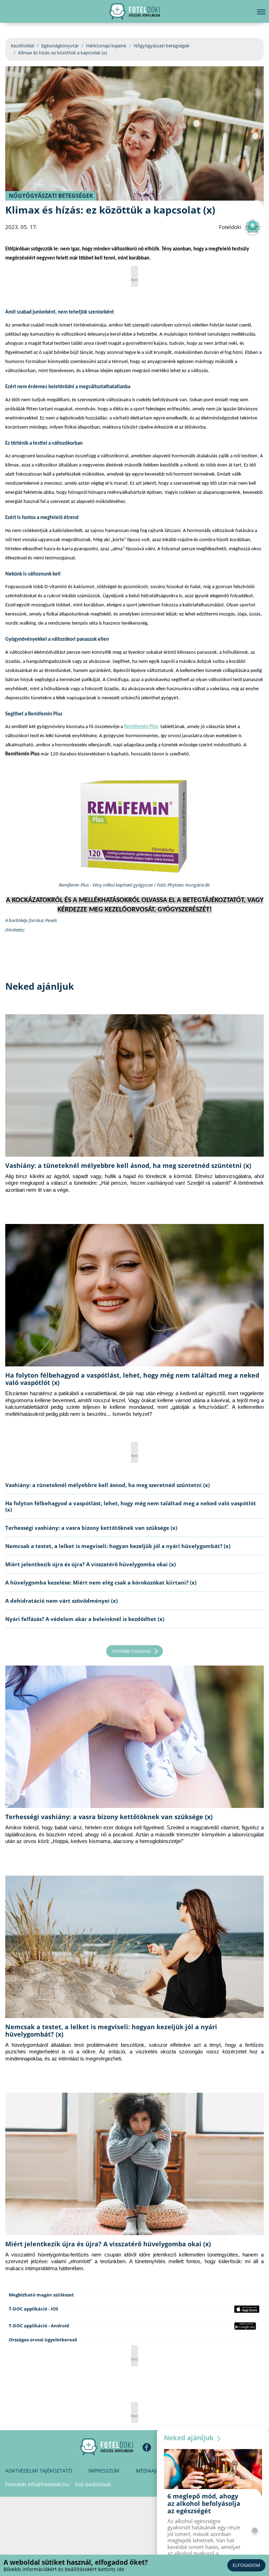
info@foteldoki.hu (49, 2484)
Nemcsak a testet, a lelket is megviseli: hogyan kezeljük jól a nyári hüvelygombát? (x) (118, 1546)
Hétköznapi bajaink (106, 46)
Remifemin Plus (141, 727)
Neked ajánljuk (190, 2438)
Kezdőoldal (22, 46)
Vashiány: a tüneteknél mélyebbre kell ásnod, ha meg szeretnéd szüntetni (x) (128, 1165)
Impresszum (104, 2471)
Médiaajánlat (154, 2471)
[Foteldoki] (106, 2447)
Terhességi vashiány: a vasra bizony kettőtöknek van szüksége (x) (91, 1528)
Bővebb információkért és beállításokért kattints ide (64, 2569)
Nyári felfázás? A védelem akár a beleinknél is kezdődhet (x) (85, 1619)
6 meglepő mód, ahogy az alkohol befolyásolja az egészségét (204, 2503)
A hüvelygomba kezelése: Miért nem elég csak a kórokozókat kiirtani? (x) (101, 1582)
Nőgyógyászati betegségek (162, 46)
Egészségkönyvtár (60, 46)
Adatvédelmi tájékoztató (39, 2471)
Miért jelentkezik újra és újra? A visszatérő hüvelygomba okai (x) (91, 1564)
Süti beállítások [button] (93, 2484)
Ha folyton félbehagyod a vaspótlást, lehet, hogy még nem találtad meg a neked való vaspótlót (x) (132, 1379)
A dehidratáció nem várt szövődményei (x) (61, 1601)
